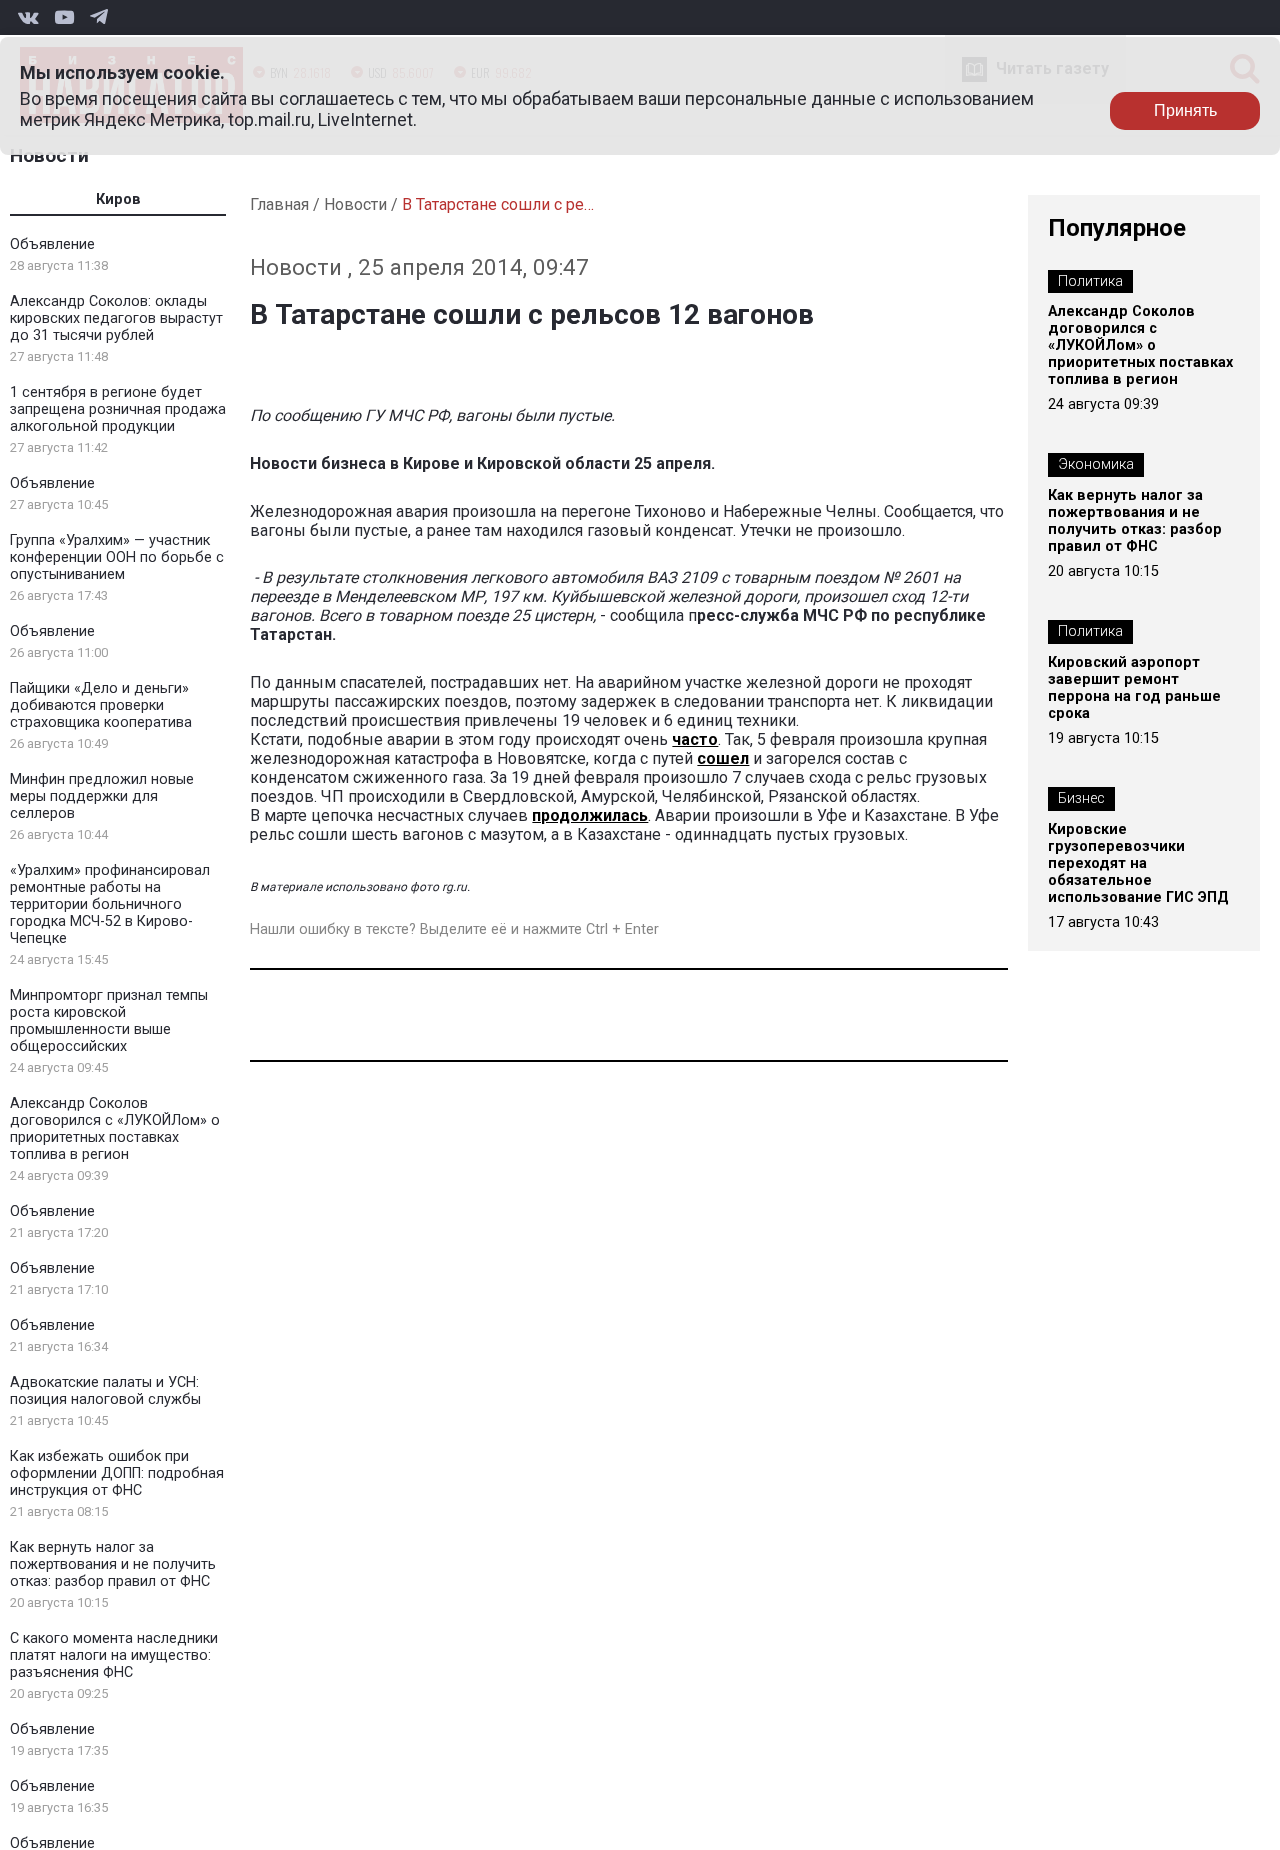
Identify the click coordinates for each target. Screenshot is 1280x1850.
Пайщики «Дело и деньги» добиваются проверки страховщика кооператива (101, 705)
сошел (723, 758)
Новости (49, 155)
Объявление (52, 244)
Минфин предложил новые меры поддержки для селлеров (102, 796)
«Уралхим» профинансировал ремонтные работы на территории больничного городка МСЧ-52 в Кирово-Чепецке (110, 904)
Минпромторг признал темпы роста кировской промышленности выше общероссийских (109, 1021)
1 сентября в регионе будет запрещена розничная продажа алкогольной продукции (118, 409)
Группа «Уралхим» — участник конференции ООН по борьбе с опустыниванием (117, 557)
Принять (1185, 110)
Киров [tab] (118, 199)
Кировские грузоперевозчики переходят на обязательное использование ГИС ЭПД (1138, 863)
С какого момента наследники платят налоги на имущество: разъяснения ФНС (114, 1655)
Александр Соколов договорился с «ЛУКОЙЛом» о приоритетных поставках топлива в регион (115, 1129)
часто (695, 739)
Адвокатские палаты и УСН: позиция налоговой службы (105, 1391)
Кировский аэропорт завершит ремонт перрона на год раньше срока (1134, 688)
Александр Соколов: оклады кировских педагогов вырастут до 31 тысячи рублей (116, 318)
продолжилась (590, 815)
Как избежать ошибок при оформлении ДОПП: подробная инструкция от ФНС (117, 1473)
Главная (279, 204)
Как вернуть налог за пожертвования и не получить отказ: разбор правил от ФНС (113, 1564)
